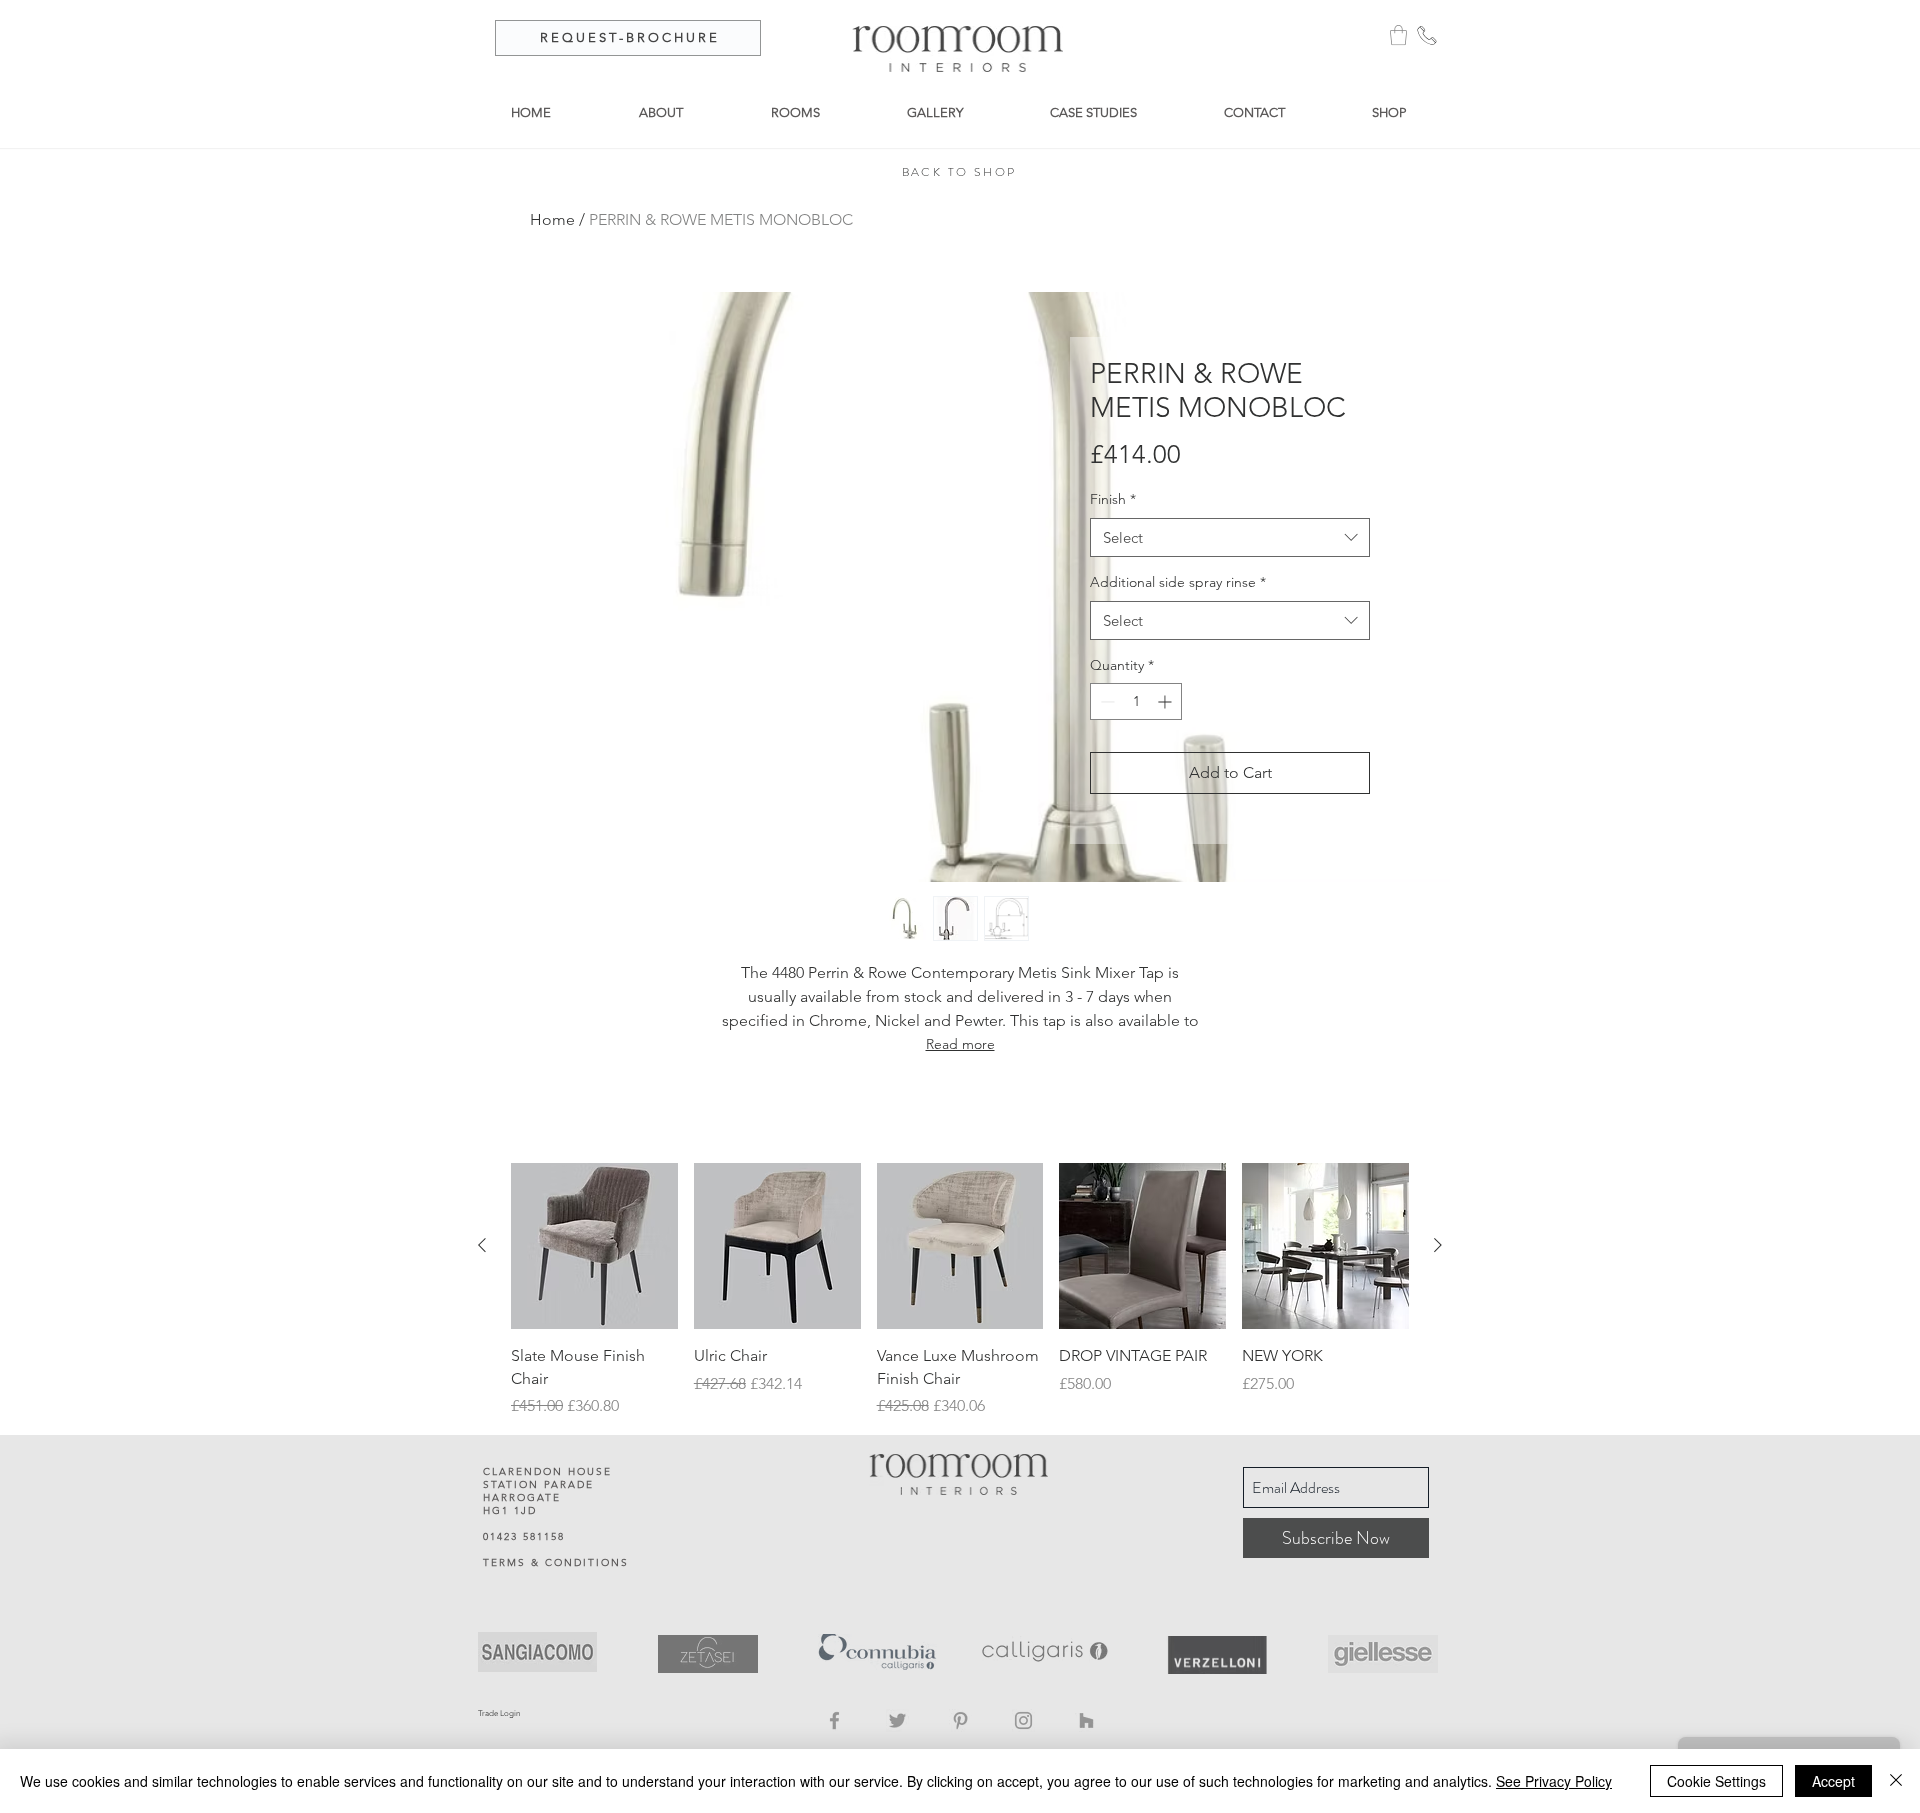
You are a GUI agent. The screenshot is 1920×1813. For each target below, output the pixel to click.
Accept (1833, 1781)
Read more (960, 1044)
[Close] (1896, 1781)
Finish (1113, 499)
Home (552, 219)
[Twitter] (897, 1720)
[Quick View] (594, 1246)
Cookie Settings (1716, 1781)
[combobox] (1230, 537)
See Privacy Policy (1554, 1781)
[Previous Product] (482, 1245)
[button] (1398, 35)
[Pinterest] (960, 1720)
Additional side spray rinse (1178, 582)
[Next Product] (1438, 1245)
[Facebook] (834, 1720)
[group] (960, 1291)
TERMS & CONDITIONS (556, 1562)
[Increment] (1166, 701)
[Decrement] (1105, 701)
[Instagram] (1023, 1720)
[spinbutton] (1136, 701)
